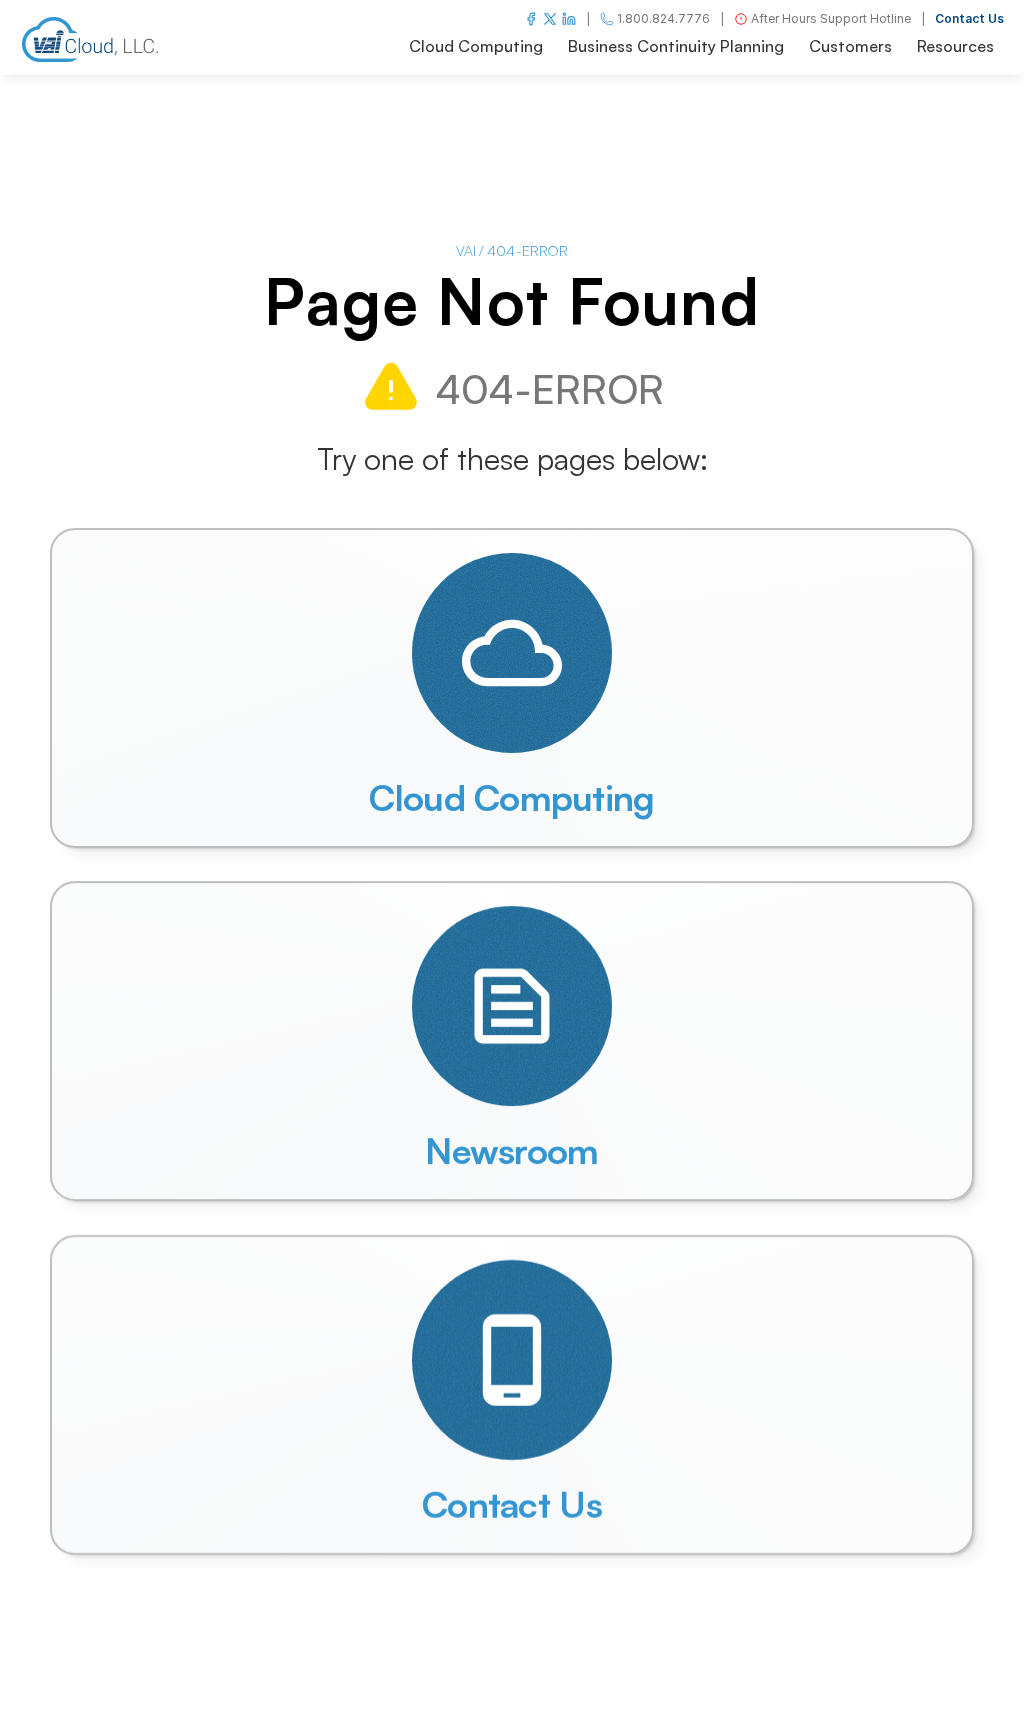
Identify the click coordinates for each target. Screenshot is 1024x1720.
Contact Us (969, 18)
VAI (466, 250)
